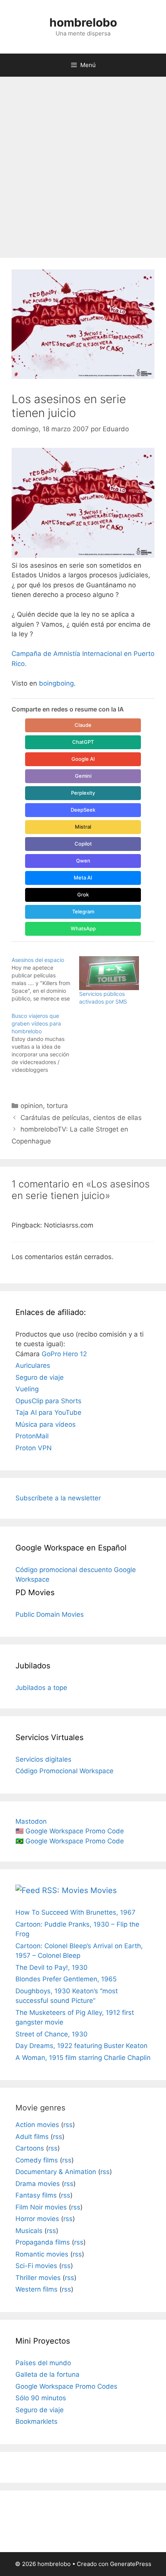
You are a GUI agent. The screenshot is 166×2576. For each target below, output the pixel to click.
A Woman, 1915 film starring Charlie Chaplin (83, 2058)
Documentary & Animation (56, 2172)
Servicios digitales (43, 1759)
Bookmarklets (36, 2421)
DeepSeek (83, 810)
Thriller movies (38, 2278)
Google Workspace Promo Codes (66, 2386)
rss (68, 2125)
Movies (103, 1890)
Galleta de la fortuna (47, 2374)
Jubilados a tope (41, 1688)
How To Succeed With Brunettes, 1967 (75, 1912)
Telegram (83, 911)
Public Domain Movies (50, 1614)
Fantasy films (36, 2195)
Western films (36, 2289)
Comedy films (37, 2160)
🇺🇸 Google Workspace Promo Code (70, 1831)
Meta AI (83, 878)
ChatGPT (83, 742)
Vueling (27, 1389)
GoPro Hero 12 (64, 1354)
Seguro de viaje (40, 1377)
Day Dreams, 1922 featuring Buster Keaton (81, 2046)
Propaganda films (43, 2242)
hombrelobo (83, 22)
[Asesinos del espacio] (45, 979)
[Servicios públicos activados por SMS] (109, 973)
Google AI (83, 759)
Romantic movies (42, 2254)
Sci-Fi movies (36, 2266)
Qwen (83, 861)
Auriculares (33, 1365)
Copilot (83, 844)
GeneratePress (131, 2564)
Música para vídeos (46, 1424)
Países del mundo (43, 2363)
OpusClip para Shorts (48, 1401)
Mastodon (31, 1821)
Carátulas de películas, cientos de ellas (81, 1118)
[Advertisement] (83, 163)
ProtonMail (32, 1436)
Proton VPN (34, 1448)
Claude (83, 725)
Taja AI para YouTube (48, 1412)
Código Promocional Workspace (64, 1771)
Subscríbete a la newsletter (58, 1498)
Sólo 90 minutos (41, 2398)
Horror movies (37, 2219)
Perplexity (83, 793)
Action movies (37, 2125)
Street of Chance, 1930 (52, 2034)
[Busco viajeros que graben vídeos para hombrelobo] (45, 1043)
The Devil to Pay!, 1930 (52, 1967)
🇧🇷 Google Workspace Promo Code (70, 1841)
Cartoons (30, 2148)
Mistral (83, 827)
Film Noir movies (41, 2207)
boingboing (56, 683)
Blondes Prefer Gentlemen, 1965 (66, 1979)
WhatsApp (83, 928)
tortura (57, 1106)
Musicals (29, 2231)
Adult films (32, 2137)
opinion (32, 1106)
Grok (83, 895)
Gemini (83, 776)
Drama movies (38, 2184)
